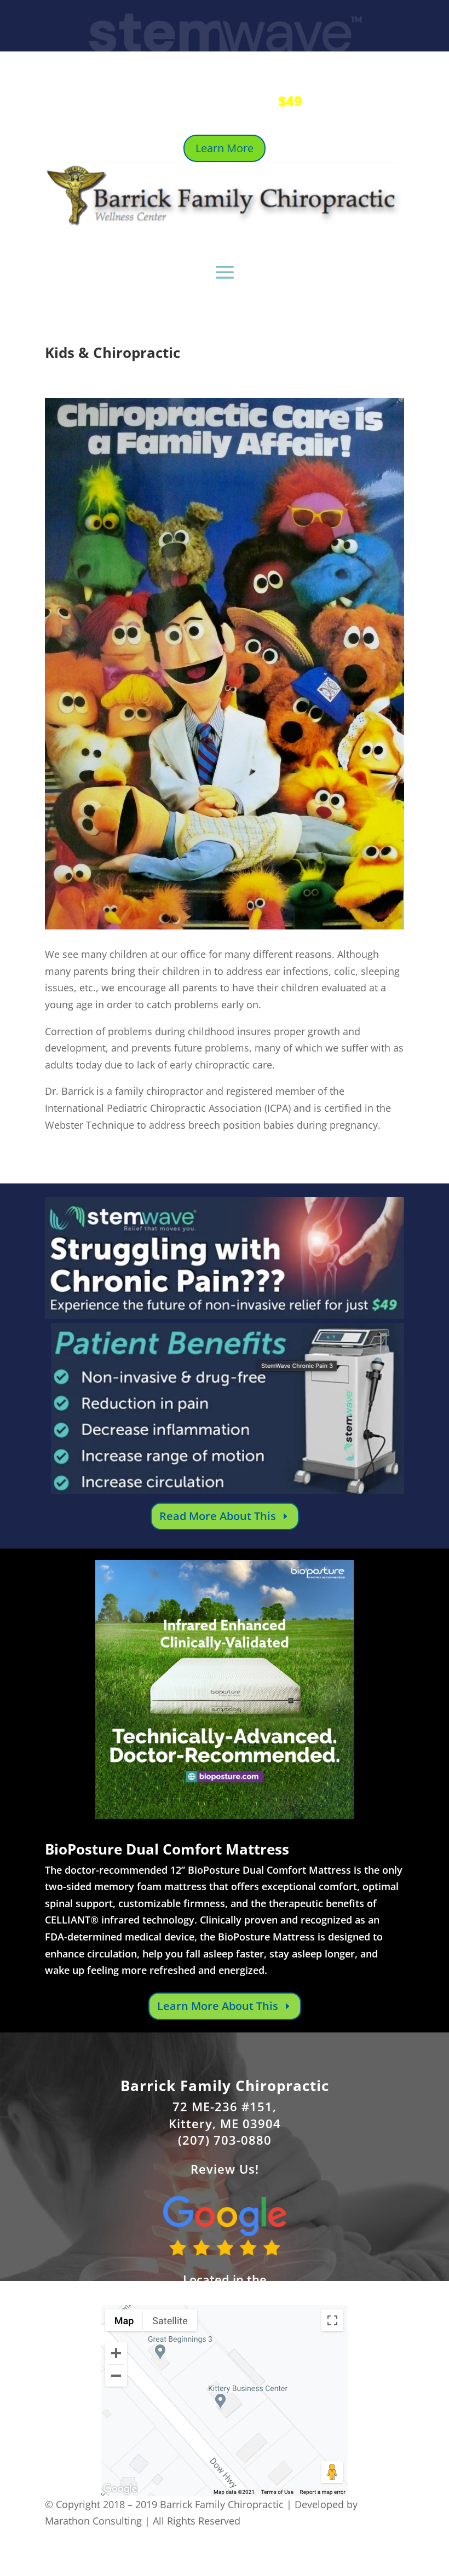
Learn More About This (218, 2006)
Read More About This (218, 1516)
